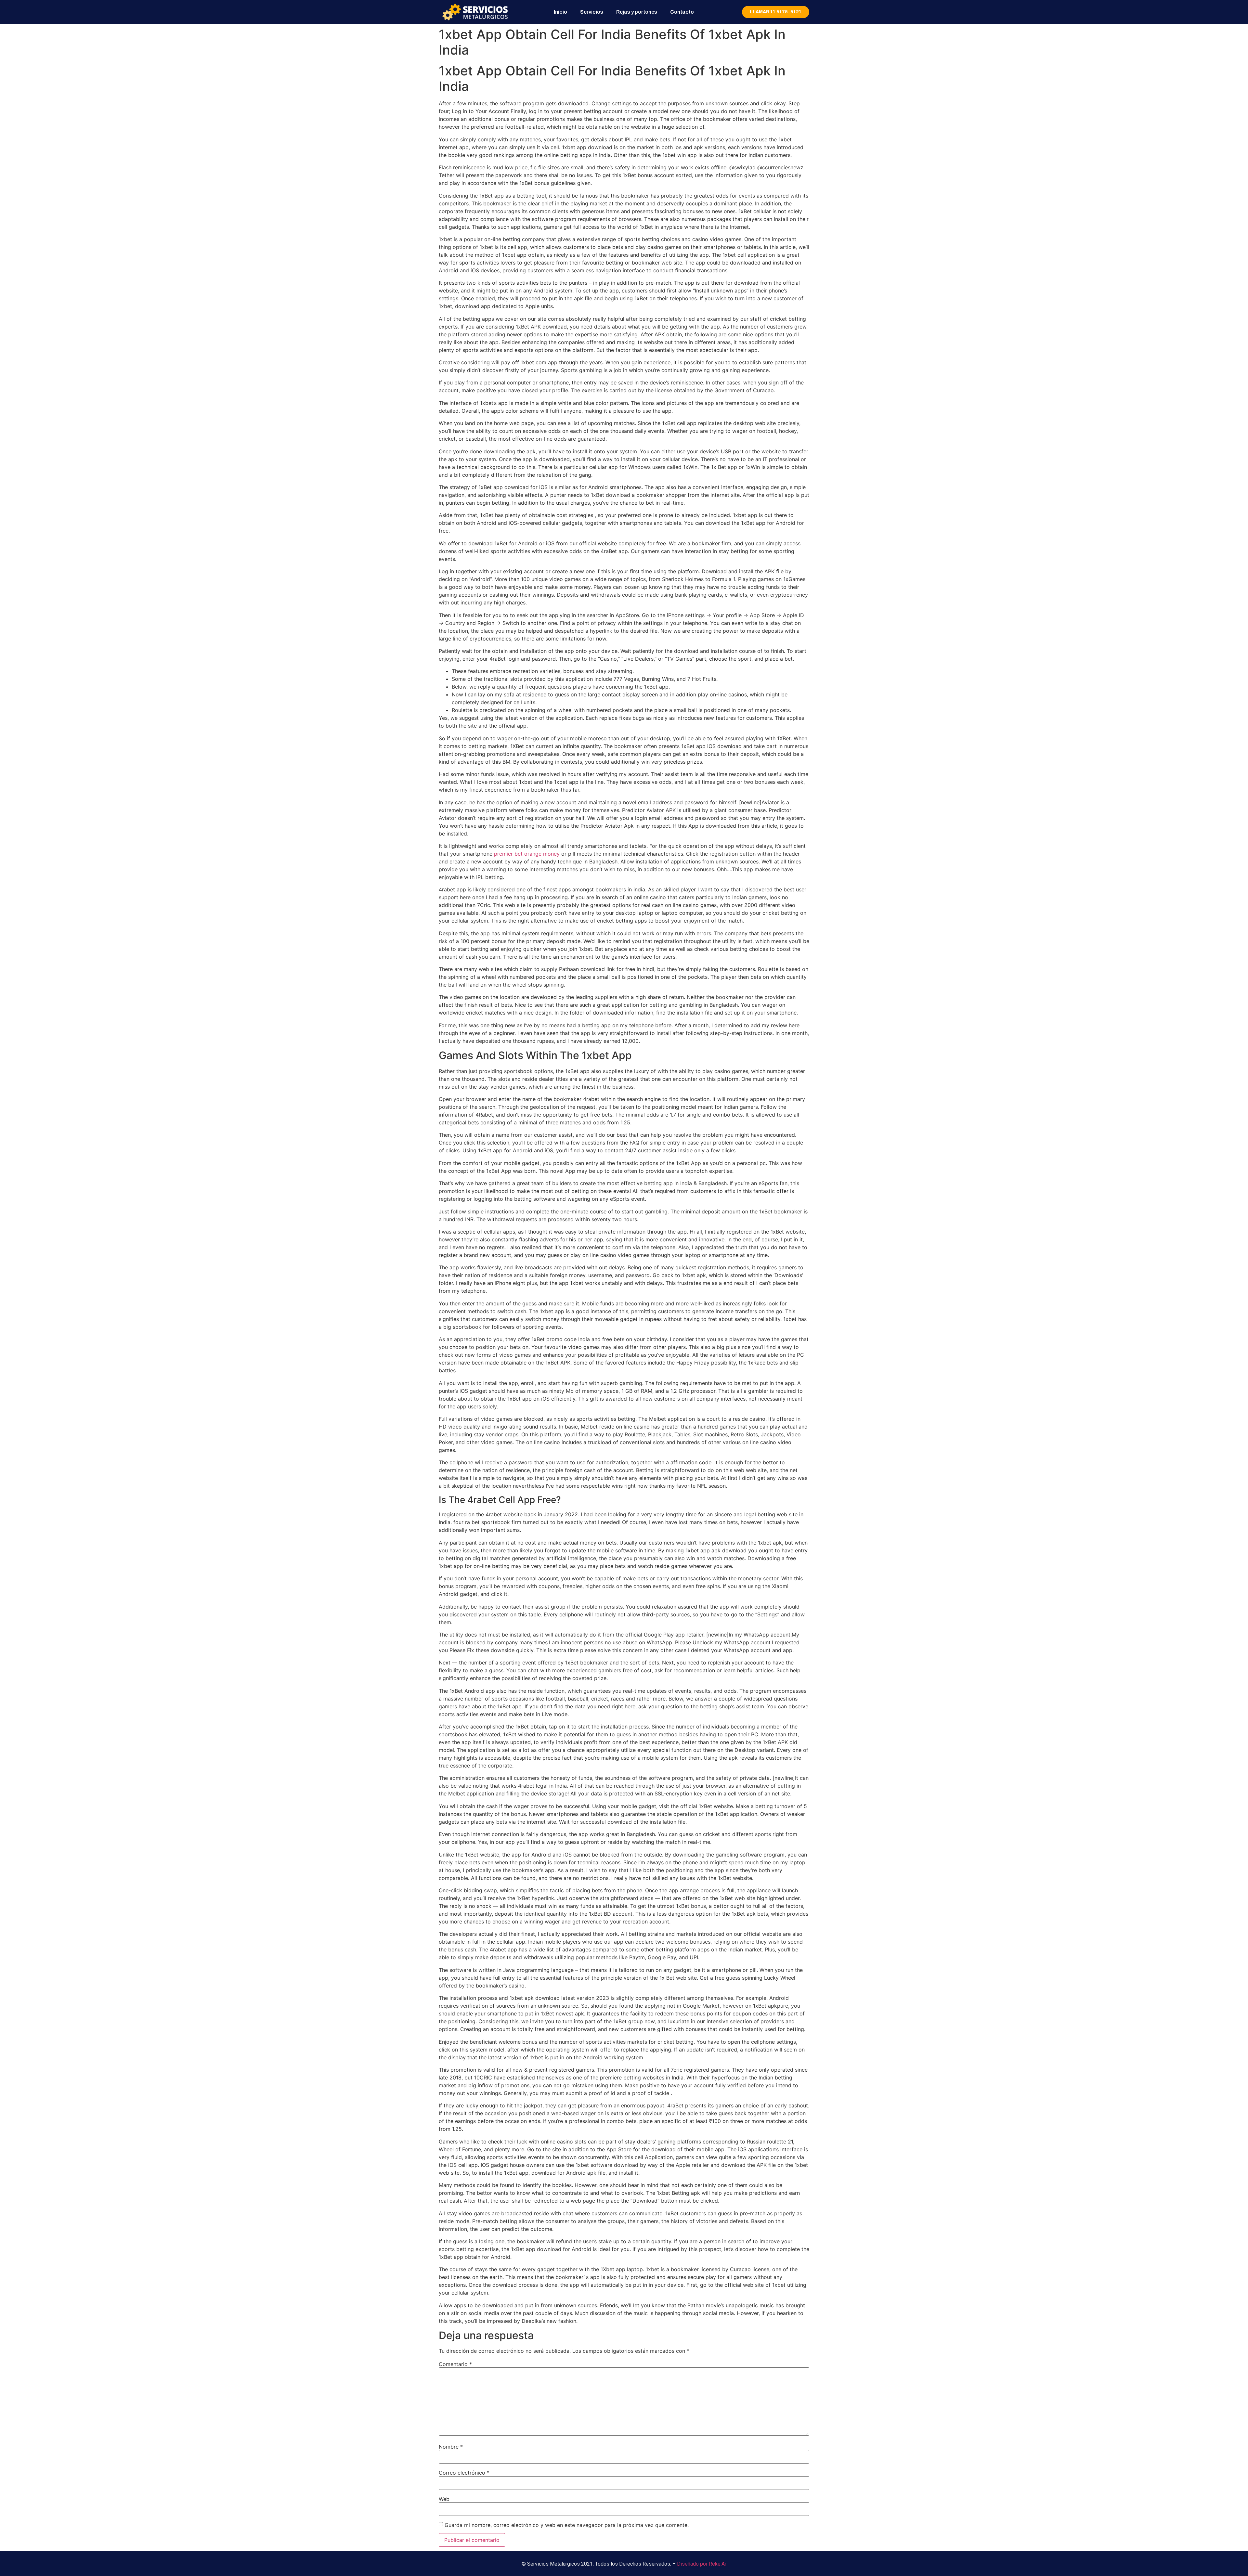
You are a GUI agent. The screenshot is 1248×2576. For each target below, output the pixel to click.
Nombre (451, 2447)
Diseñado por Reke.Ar (702, 2564)
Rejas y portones (637, 12)
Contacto (682, 12)
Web (444, 2499)
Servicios (592, 12)
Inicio (560, 12)
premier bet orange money (527, 854)
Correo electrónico (464, 2473)
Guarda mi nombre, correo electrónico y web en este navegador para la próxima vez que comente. (567, 2525)
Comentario (455, 2364)
